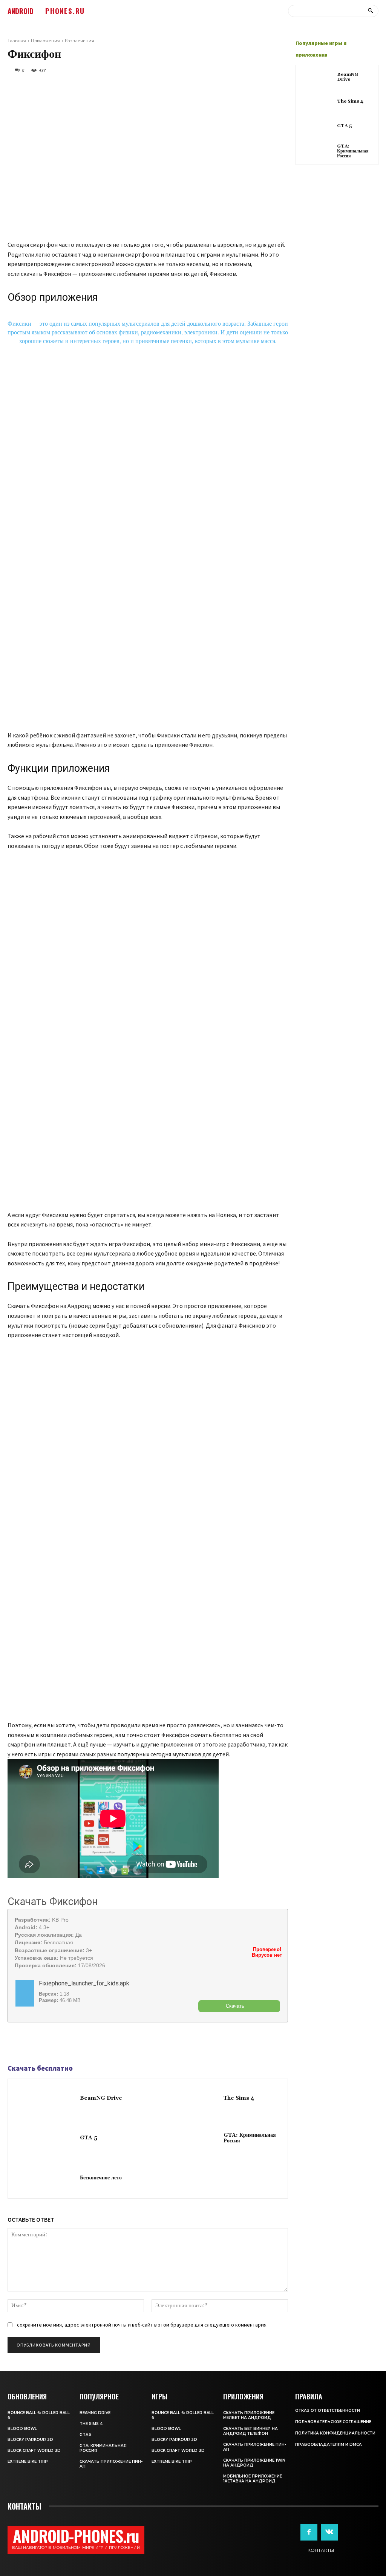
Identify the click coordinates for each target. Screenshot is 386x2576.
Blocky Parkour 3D (30, 2440)
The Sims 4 (239, 2098)
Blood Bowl (22, 2429)
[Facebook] (15, 2044)
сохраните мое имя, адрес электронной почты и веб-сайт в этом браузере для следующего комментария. (142, 2325)
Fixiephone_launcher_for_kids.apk (84, 1983)
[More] (67, 2044)
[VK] (50, 2044)
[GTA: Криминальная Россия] (188, 2138)
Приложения (45, 41)
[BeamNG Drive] (44, 2099)
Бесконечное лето (101, 2178)
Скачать (235, 2006)
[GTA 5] (44, 2138)
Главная (17, 41)
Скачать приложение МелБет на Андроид (249, 2415)
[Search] (370, 11)
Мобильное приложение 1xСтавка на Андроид (253, 2479)
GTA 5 (89, 2138)
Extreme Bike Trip (28, 2461)
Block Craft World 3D (34, 2451)
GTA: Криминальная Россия (250, 2138)
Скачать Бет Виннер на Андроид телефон (250, 2431)
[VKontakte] (329, 2532)
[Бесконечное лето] (44, 2178)
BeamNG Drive (101, 2098)
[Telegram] (32, 2044)
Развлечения (80, 41)
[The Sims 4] (188, 2099)
